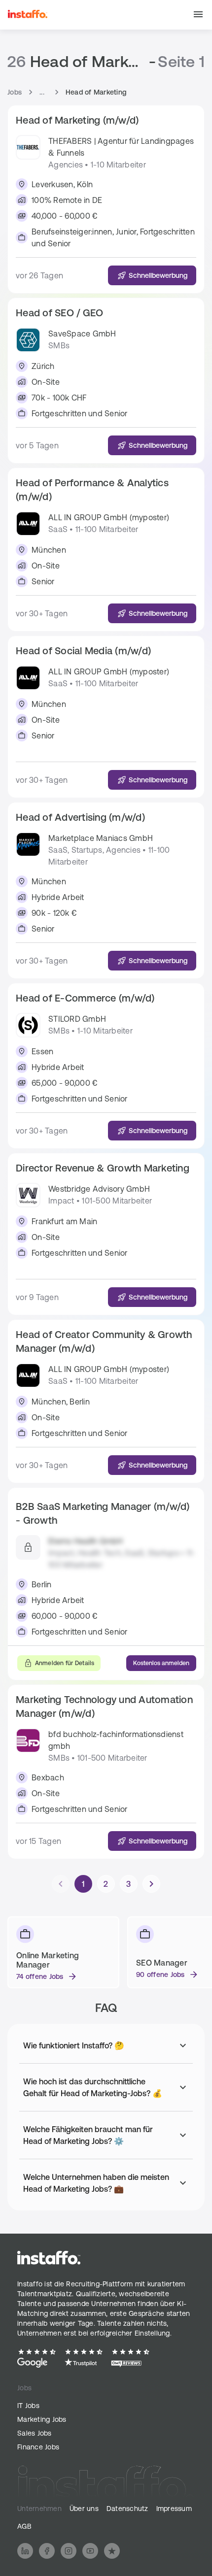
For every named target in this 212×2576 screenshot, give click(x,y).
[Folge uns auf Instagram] (69, 2551)
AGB (24, 2526)
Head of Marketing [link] (96, 92)
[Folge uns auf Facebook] (47, 2551)
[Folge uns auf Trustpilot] (112, 2551)
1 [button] (83, 1884)
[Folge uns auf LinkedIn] (25, 2551)
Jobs (15, 92)
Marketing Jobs (42, 2419)
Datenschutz (127, 2509)
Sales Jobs (35, 2433)
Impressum (174, 2509)
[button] (198, 15)
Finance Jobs (38, 2447)
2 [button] (106, 1884)
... (42, 92)
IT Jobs (28, 2406)
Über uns (84, 2509)
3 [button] (128, 1884)
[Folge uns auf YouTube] (90, 2551)
